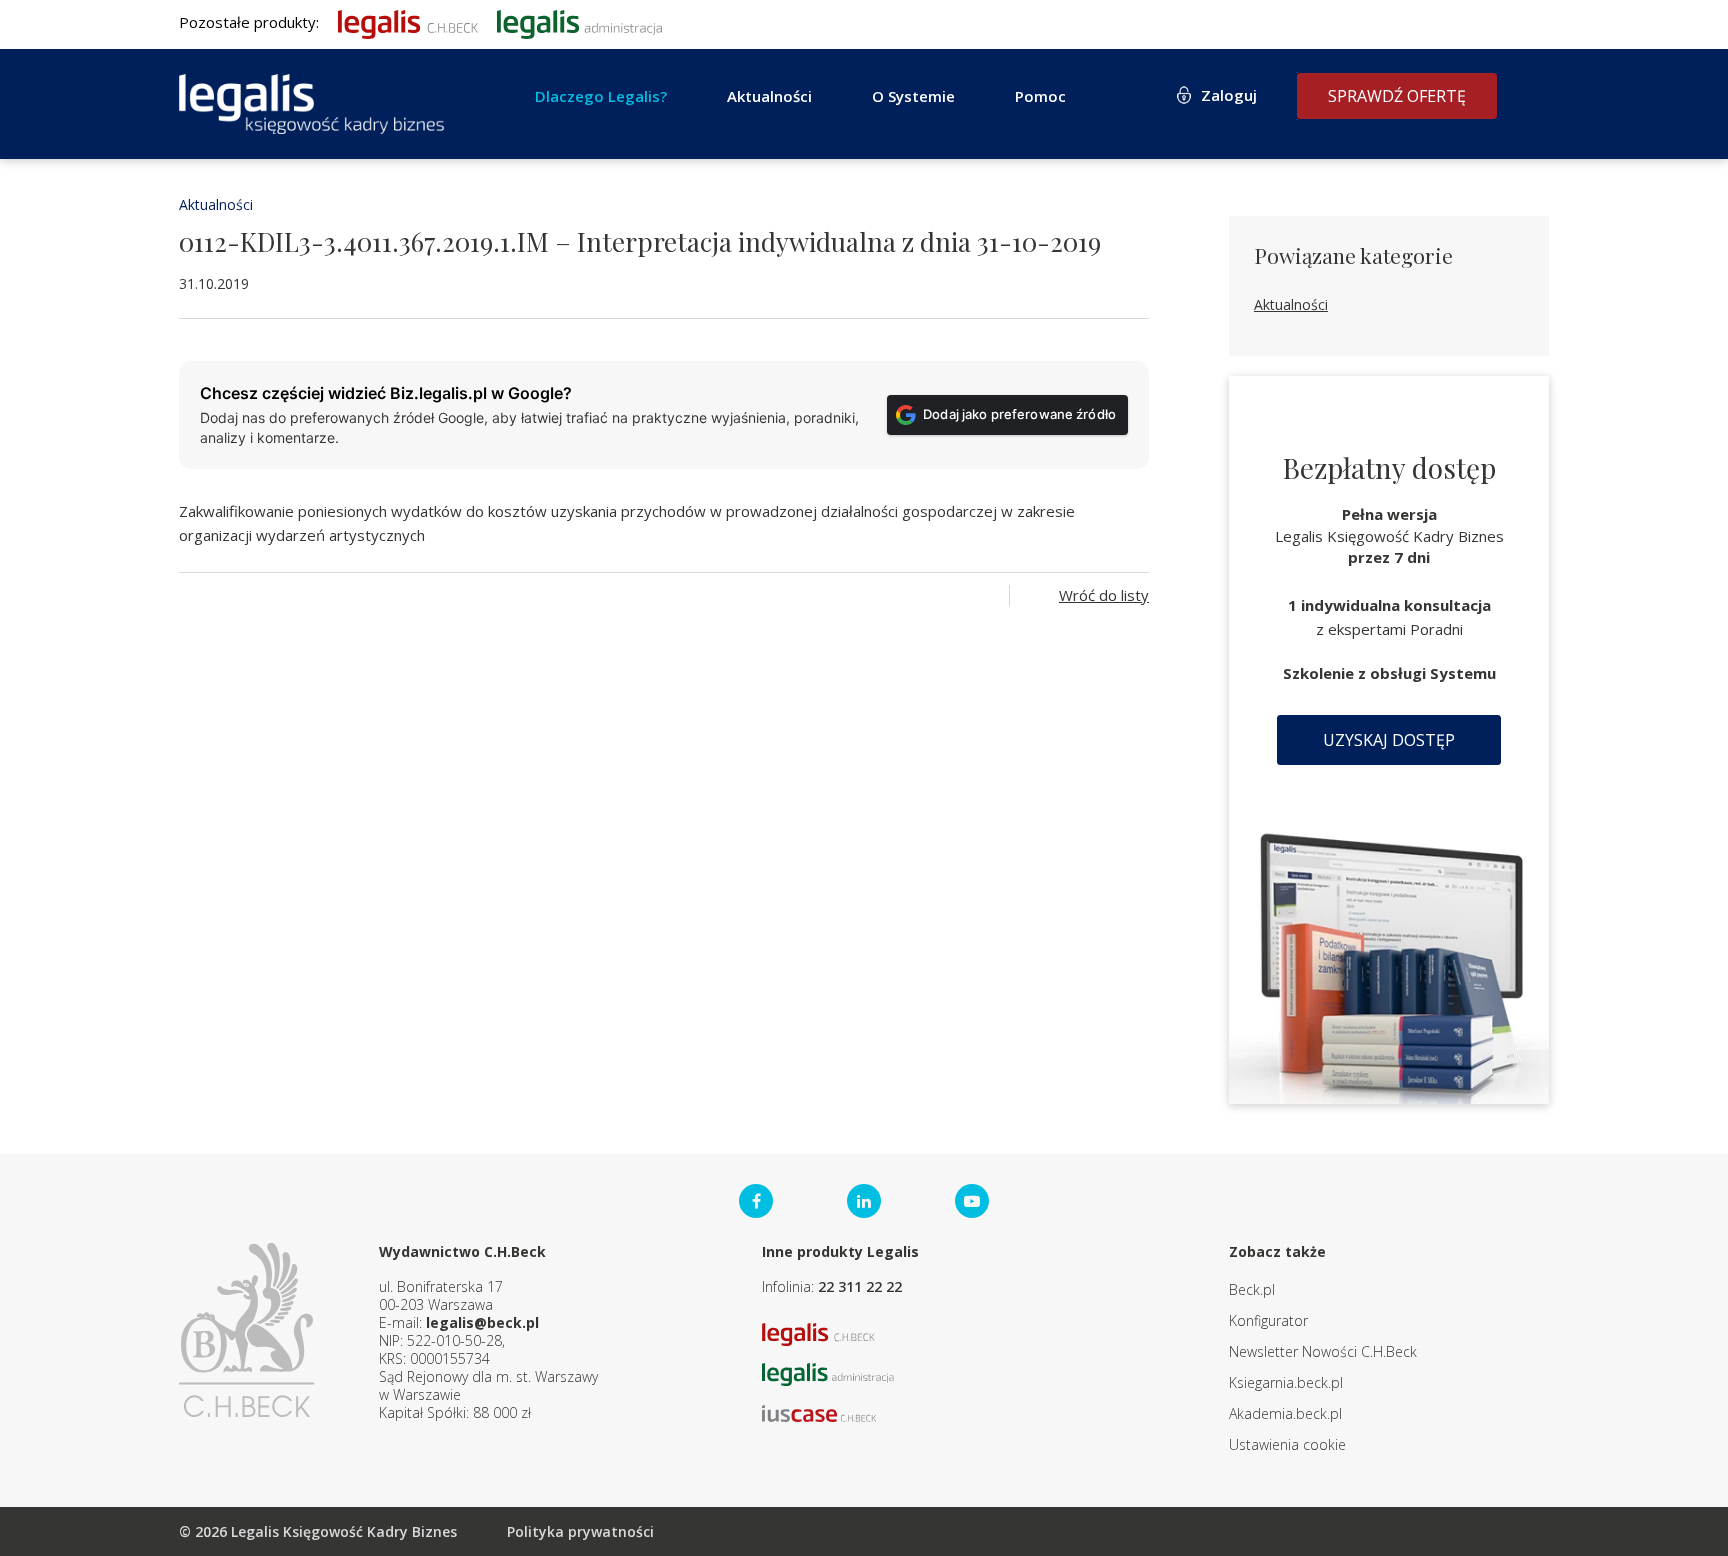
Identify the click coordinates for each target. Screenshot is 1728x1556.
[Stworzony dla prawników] (408, 22)
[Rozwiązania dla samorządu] (579, 22)
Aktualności (216, 204)
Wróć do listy (1104, 595)
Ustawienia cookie (1287, 1444)
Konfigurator (1268, 1320)
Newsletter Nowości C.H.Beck (1323, 1351)
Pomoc (1040, 96)
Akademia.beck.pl (1285, 1413)
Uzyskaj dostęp (1389, 740)
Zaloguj (1229, 95)
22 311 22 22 (860, 1286)
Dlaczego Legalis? (601, 96)
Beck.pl (1252, 1289)
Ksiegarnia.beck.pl (1286, 1382)
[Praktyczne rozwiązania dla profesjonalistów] (311, 104)
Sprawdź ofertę (1397, 96)
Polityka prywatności (580, 1531)
